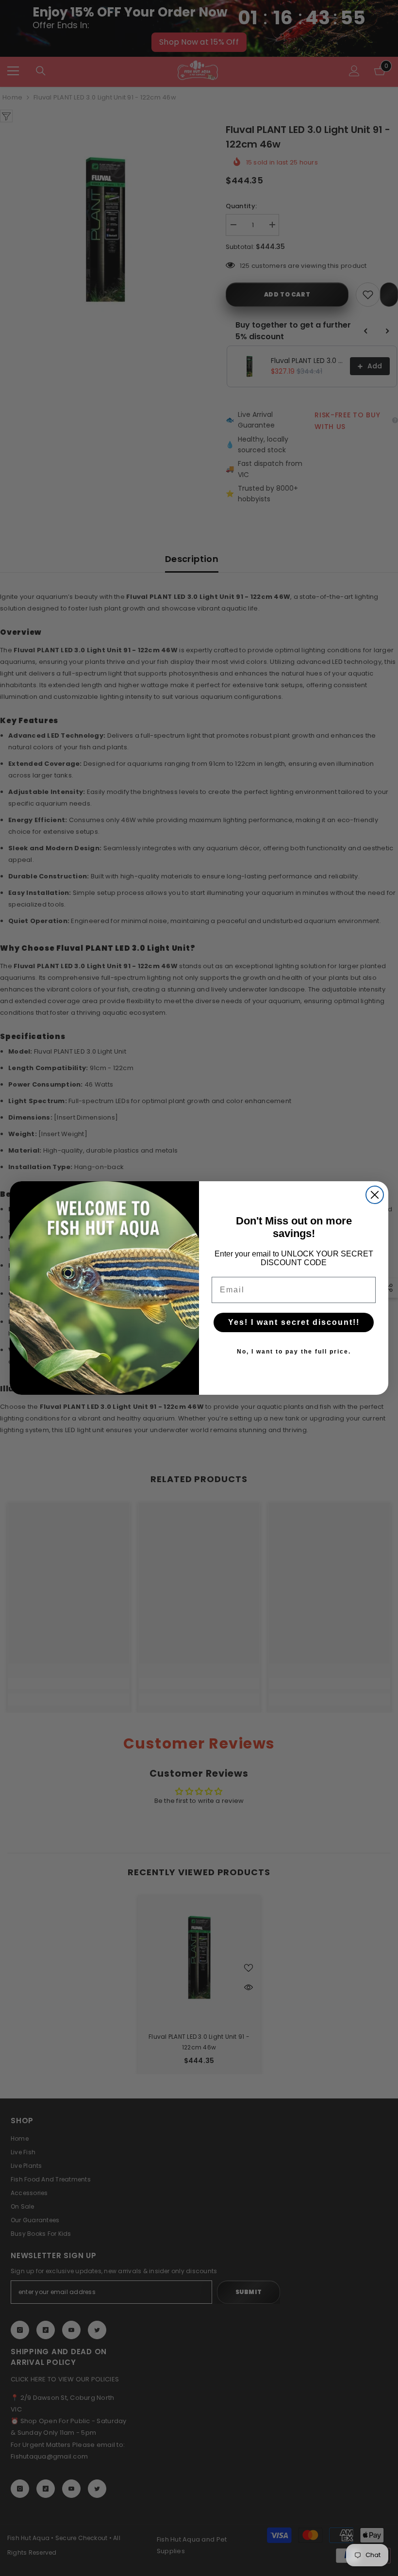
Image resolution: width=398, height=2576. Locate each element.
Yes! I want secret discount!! (294, 1322)
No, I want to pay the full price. (294, 1352)
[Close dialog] (375, 1195)
